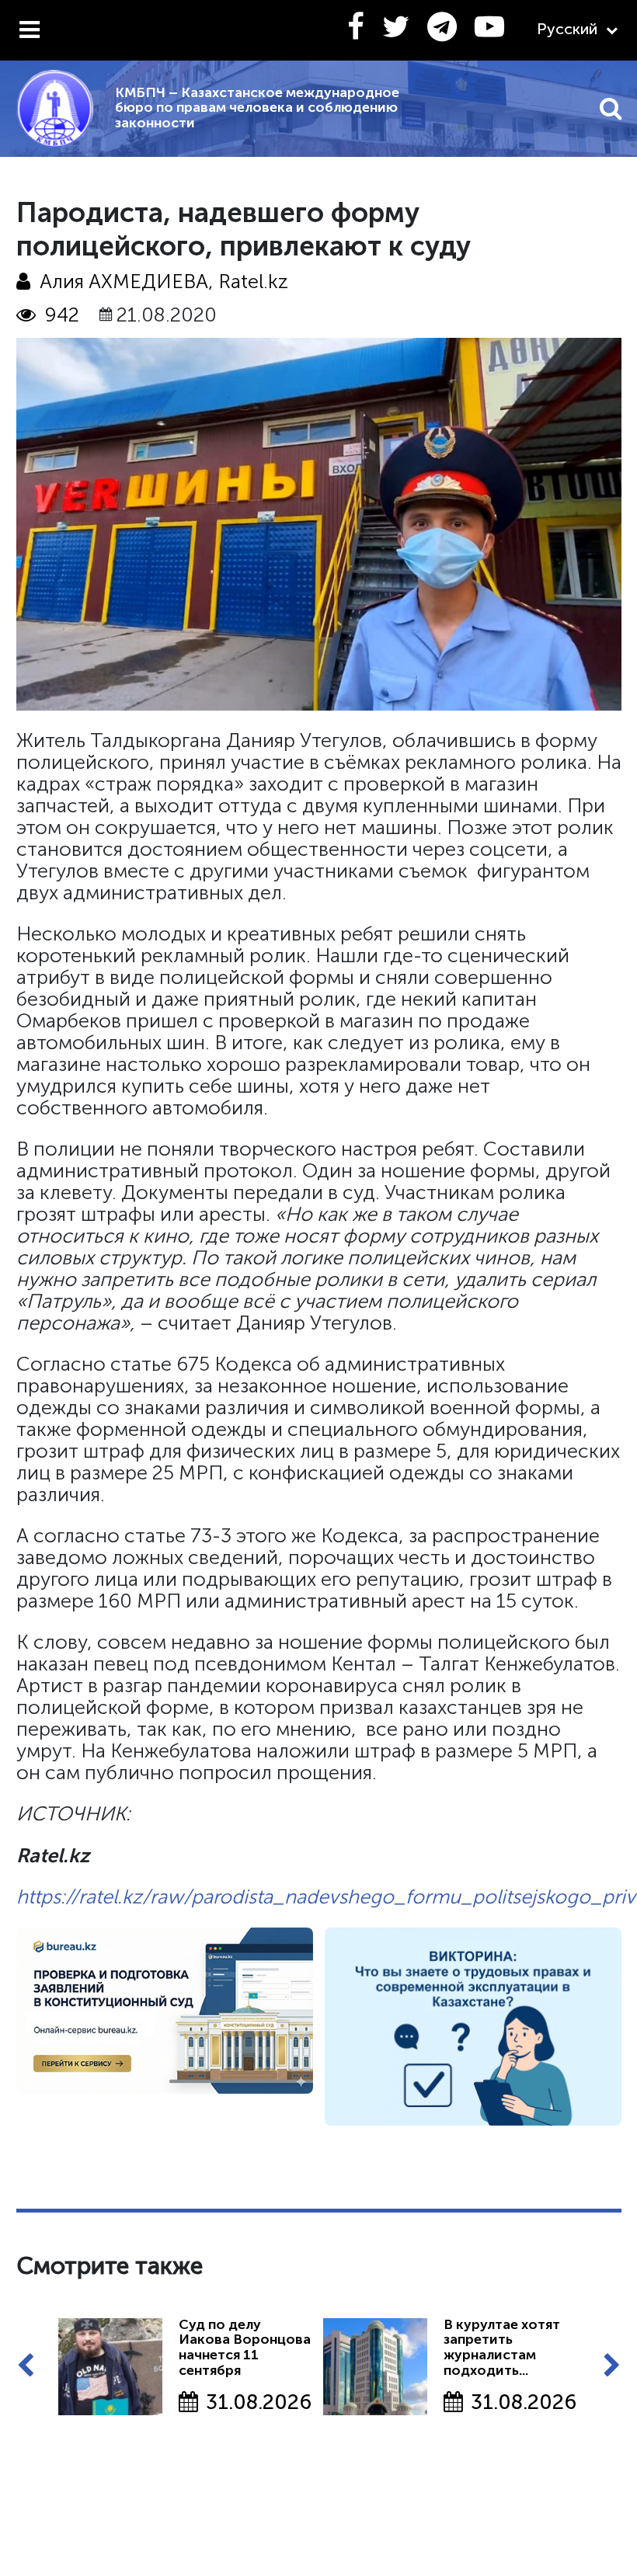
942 (62, 315)
